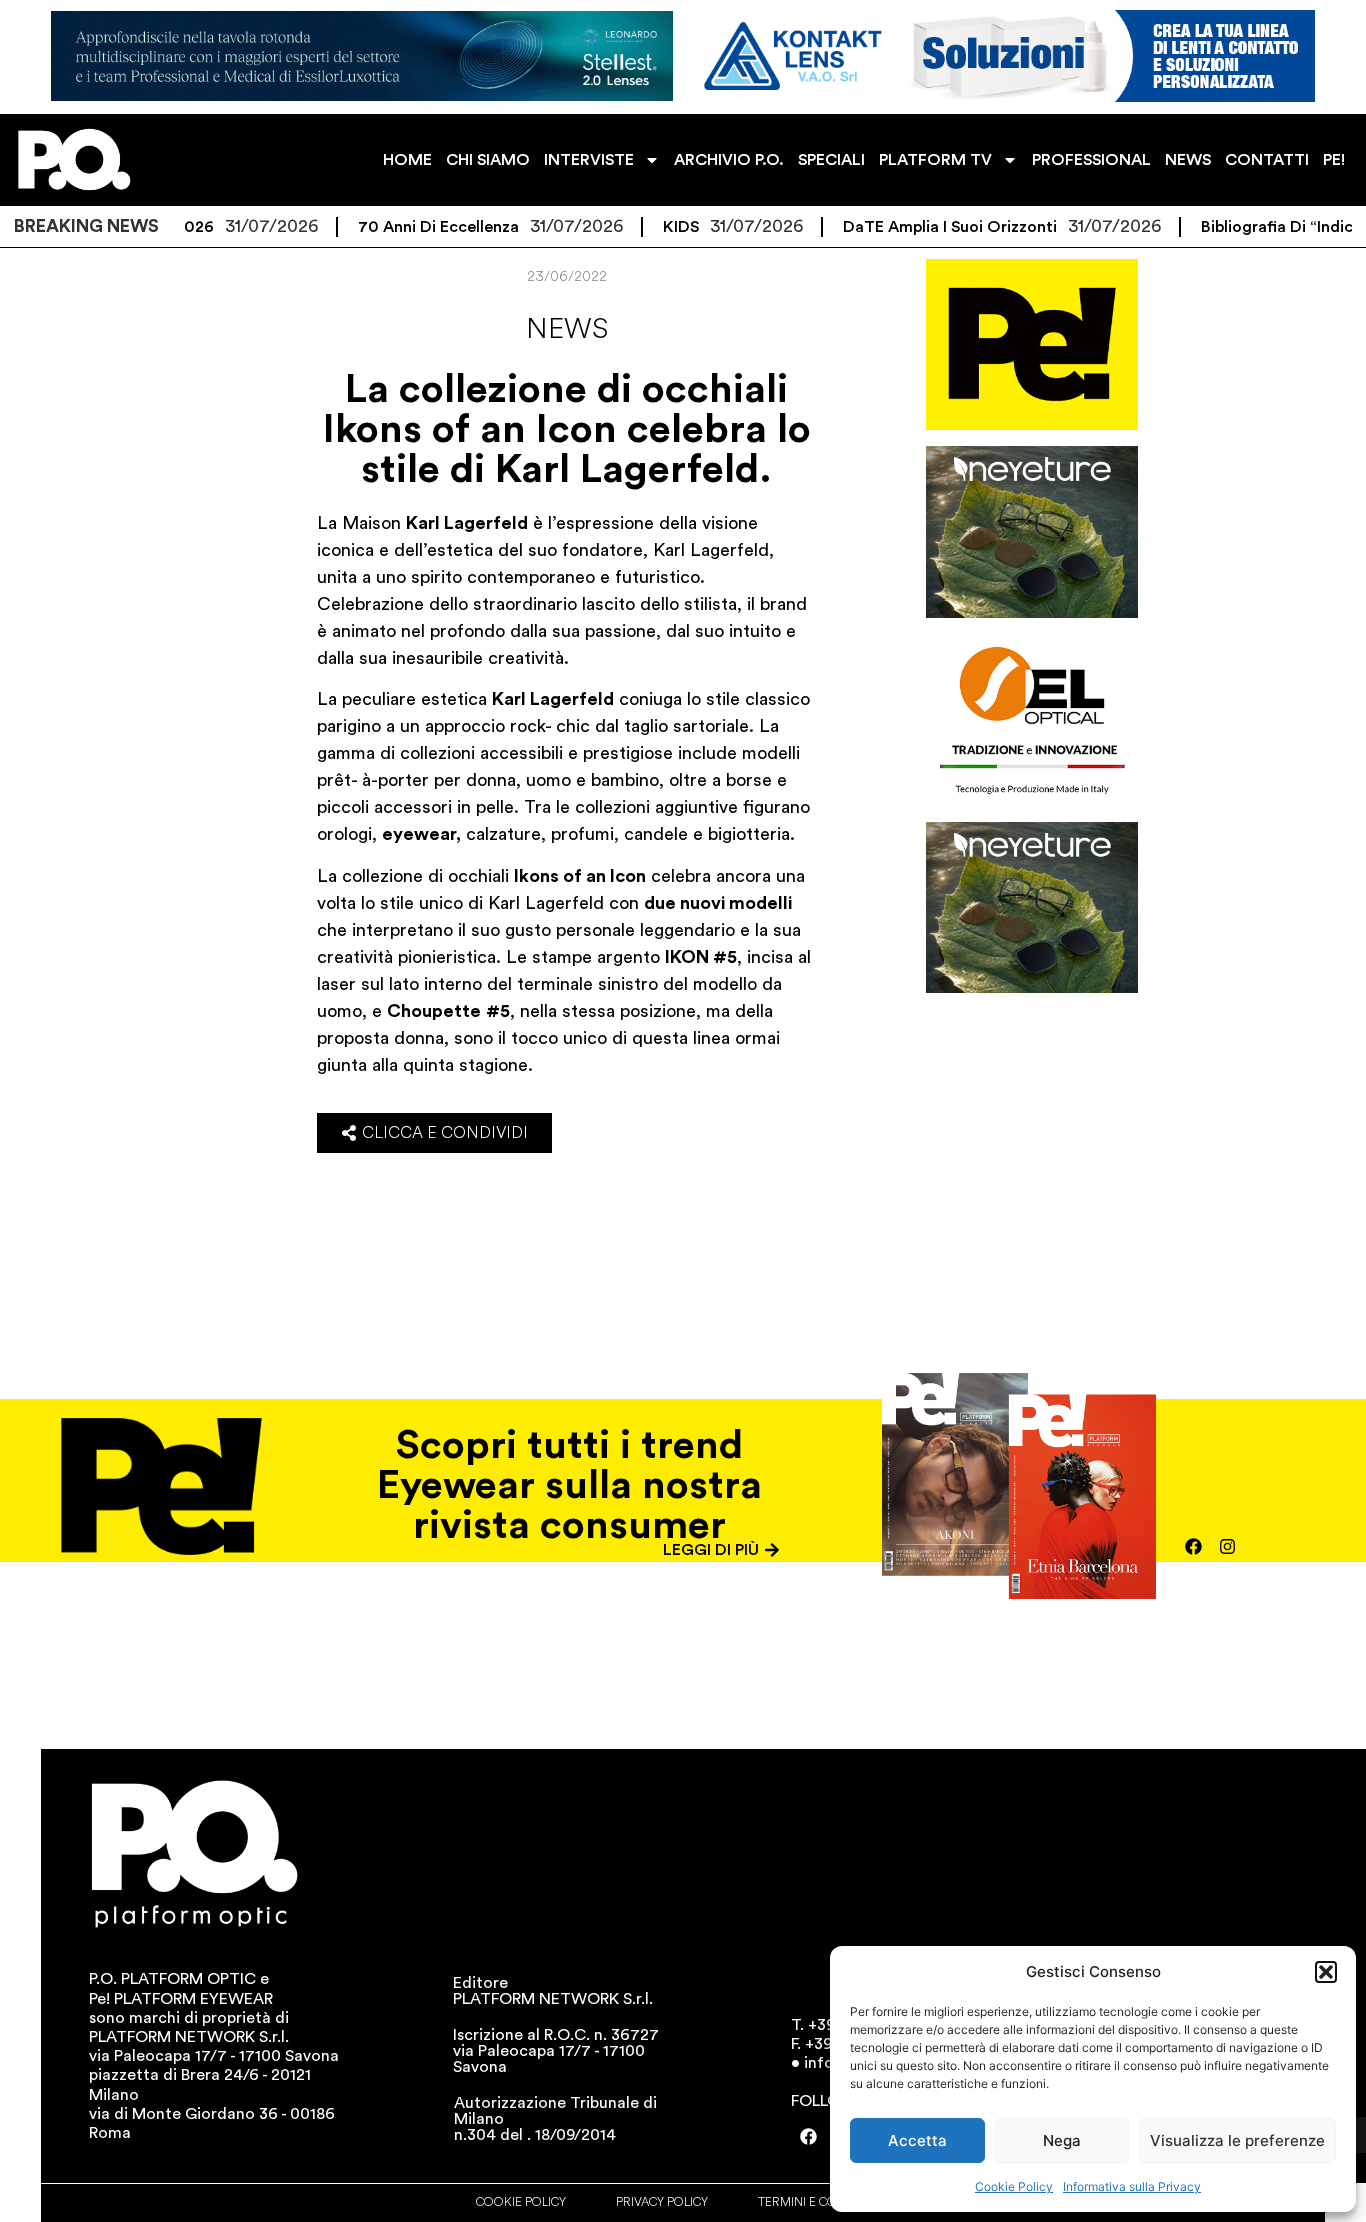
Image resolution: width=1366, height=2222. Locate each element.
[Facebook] (1193, 1546)
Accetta (917, 2140)
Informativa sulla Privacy (1132, 2186)
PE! (1334, 160)
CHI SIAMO (488, 160)
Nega (1062, 2140)
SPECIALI (831, 160)
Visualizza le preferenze (1237, 2140)
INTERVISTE (589, 160)
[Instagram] (1227, 1546)
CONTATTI (1267, 160)
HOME (407, 160)
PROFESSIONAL (1091, 160)
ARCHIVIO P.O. (729, 160)
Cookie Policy (1014, 2186)
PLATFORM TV (935, 160)
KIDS (637, 227)
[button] (1326, 1972)
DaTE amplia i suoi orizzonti (906, 227)
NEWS (1188, 160)
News (567, 329)
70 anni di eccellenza (394, 227)
